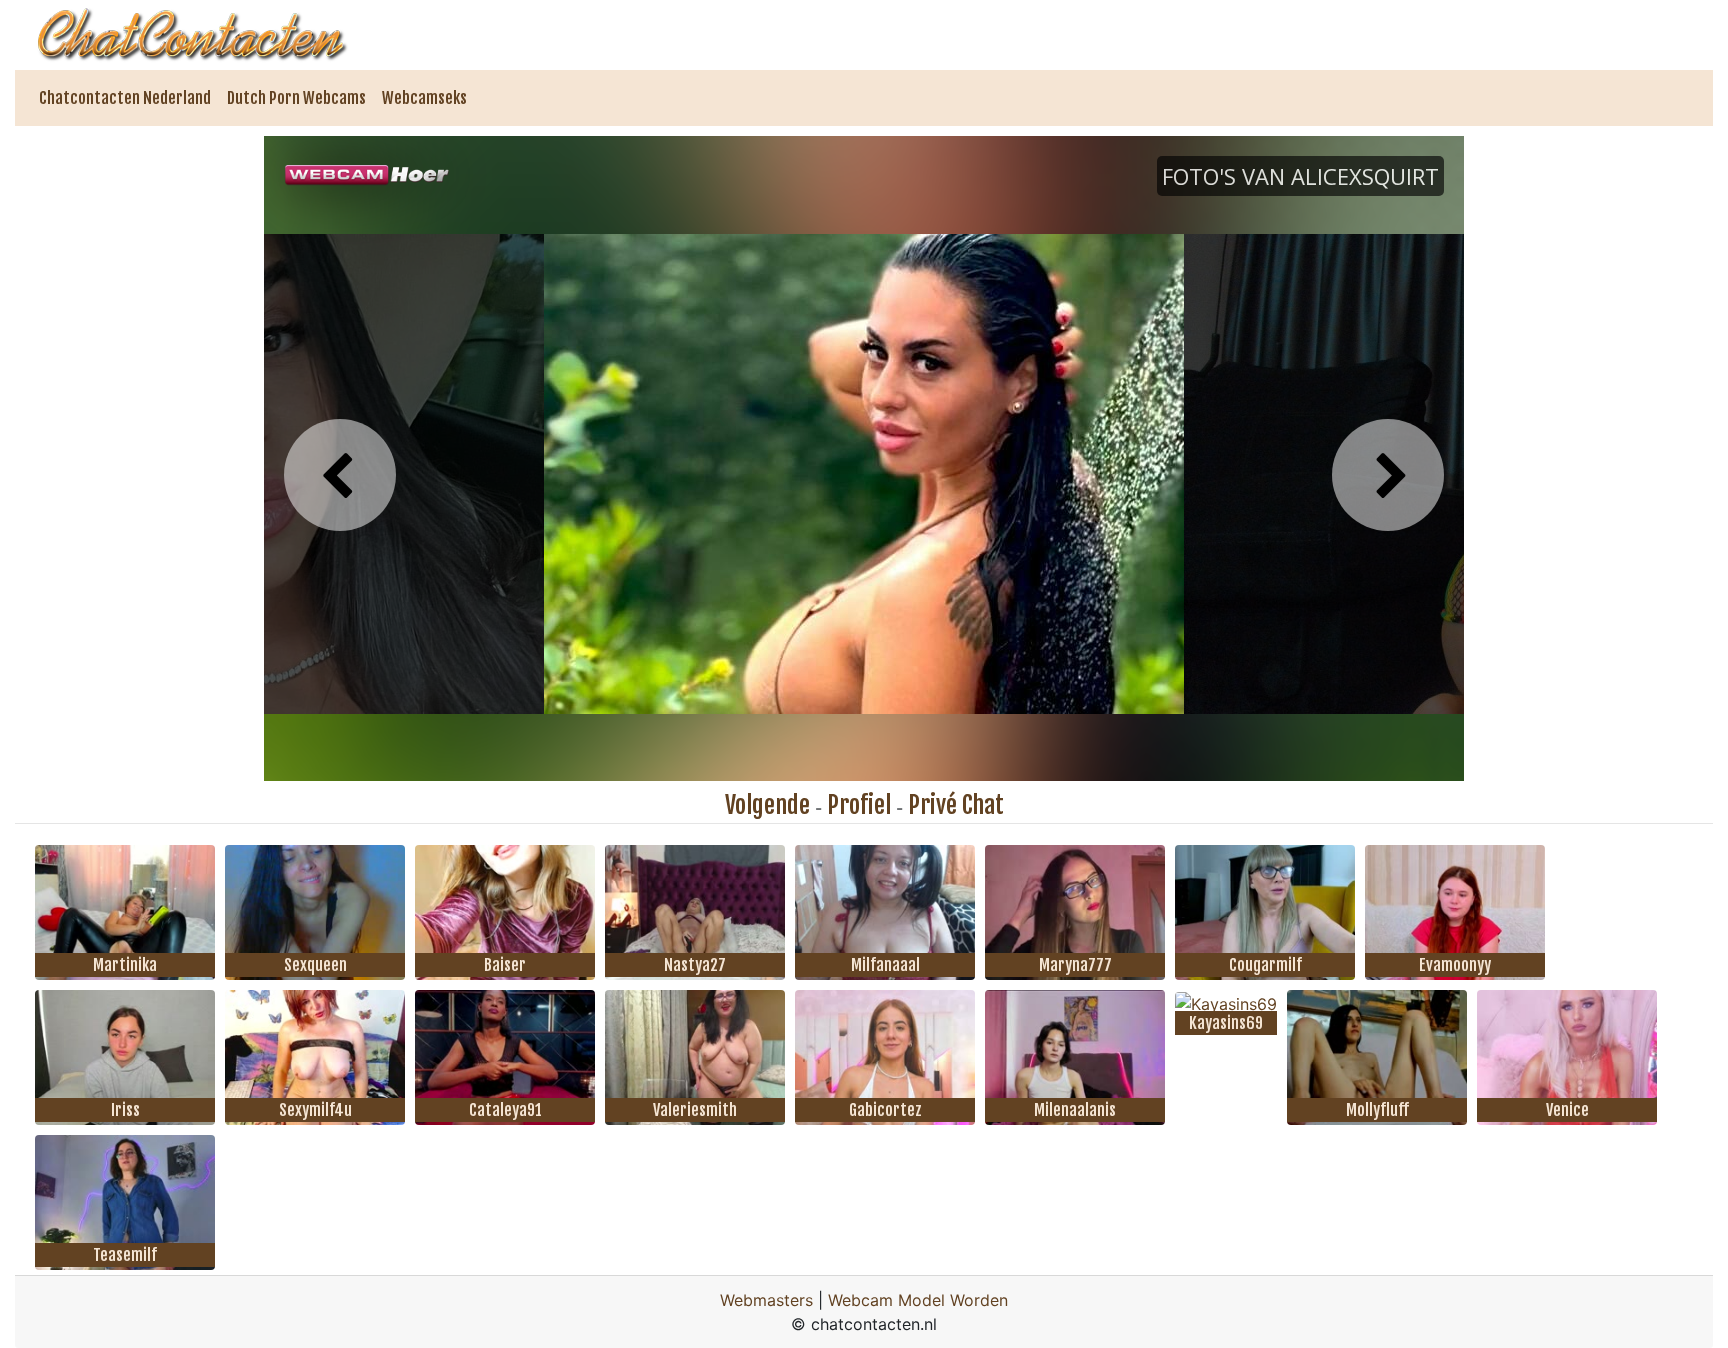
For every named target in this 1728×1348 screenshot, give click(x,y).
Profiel (859, 805)
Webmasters (766, 1300)
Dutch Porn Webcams (296, 98)
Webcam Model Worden (918, 1300)
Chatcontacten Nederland (125, 98)
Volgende (767, 805)
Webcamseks (424, 98)
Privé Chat (956, 805)
